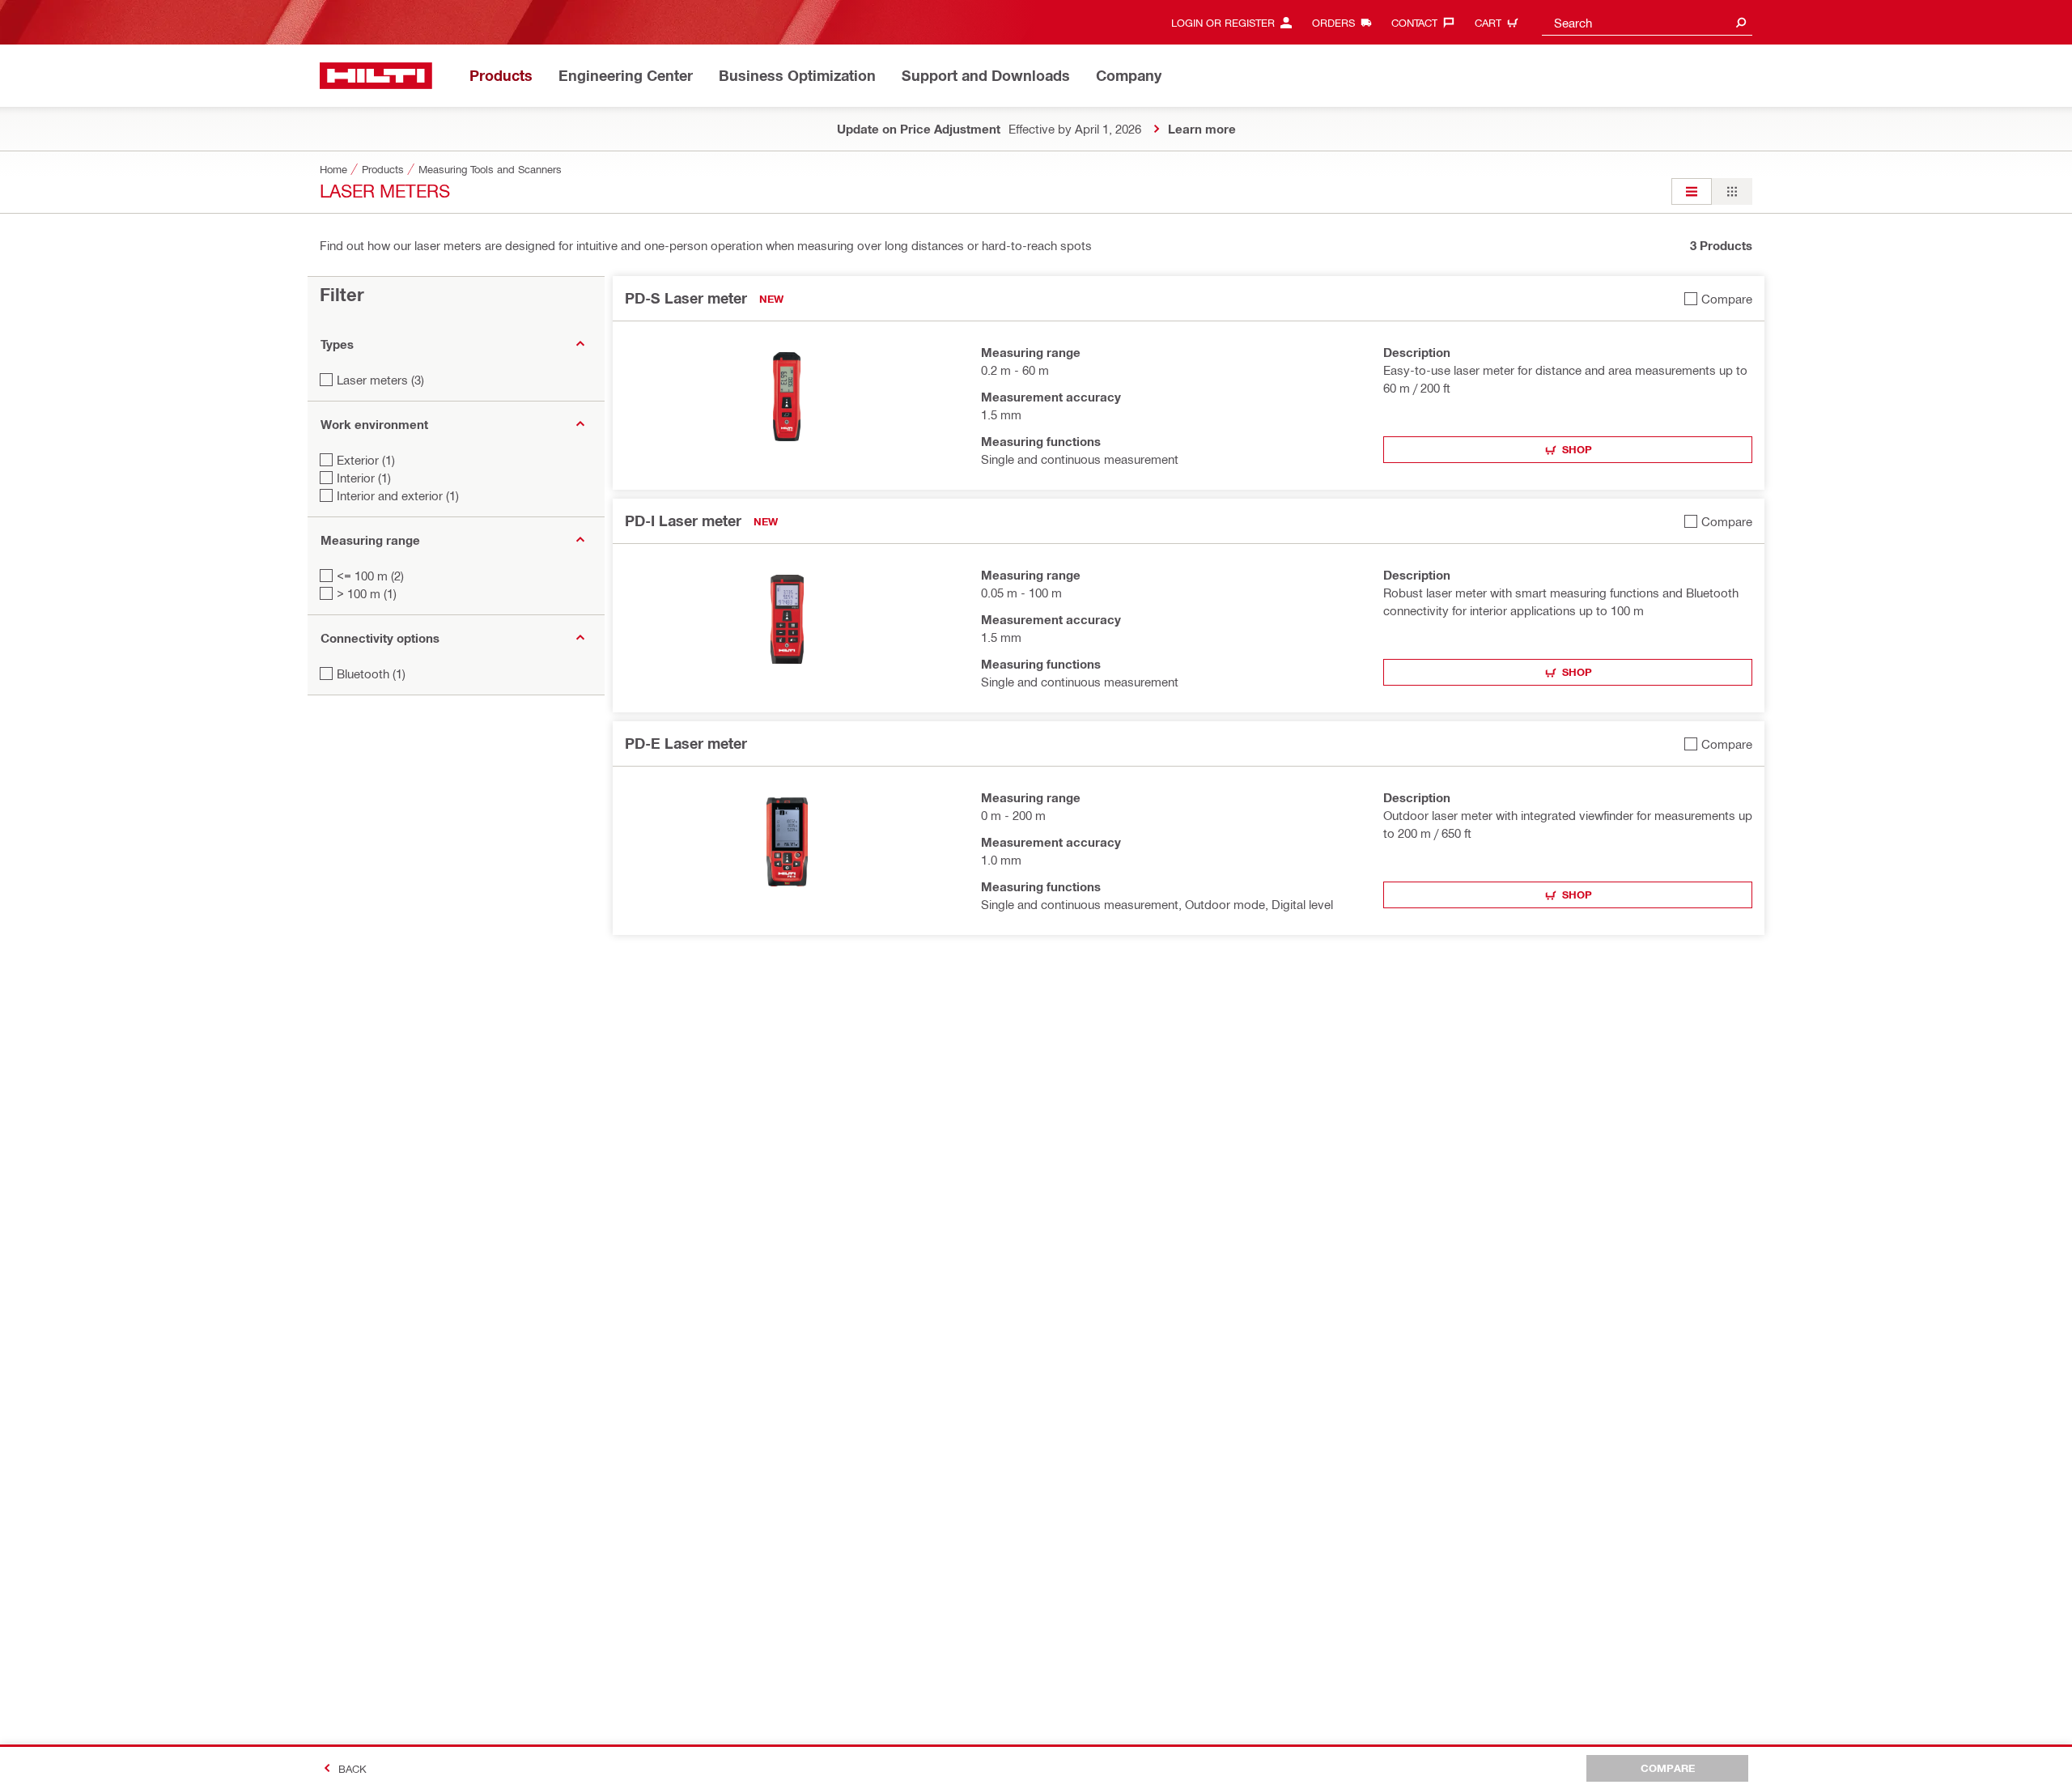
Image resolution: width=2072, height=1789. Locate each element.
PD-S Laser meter (686, 298)
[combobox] (1647, 22)
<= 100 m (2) (370, 576)
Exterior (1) (366, 460)
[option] (1692, 191)
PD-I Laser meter (683, 521)
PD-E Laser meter (686, 743)
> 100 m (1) (367, 593)
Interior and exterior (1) (398, 495)
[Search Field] (1741, 22)
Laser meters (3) (380, 380)
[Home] (376, 76)
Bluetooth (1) (371, 674)
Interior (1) (364, 478)
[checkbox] (1718, 298)
